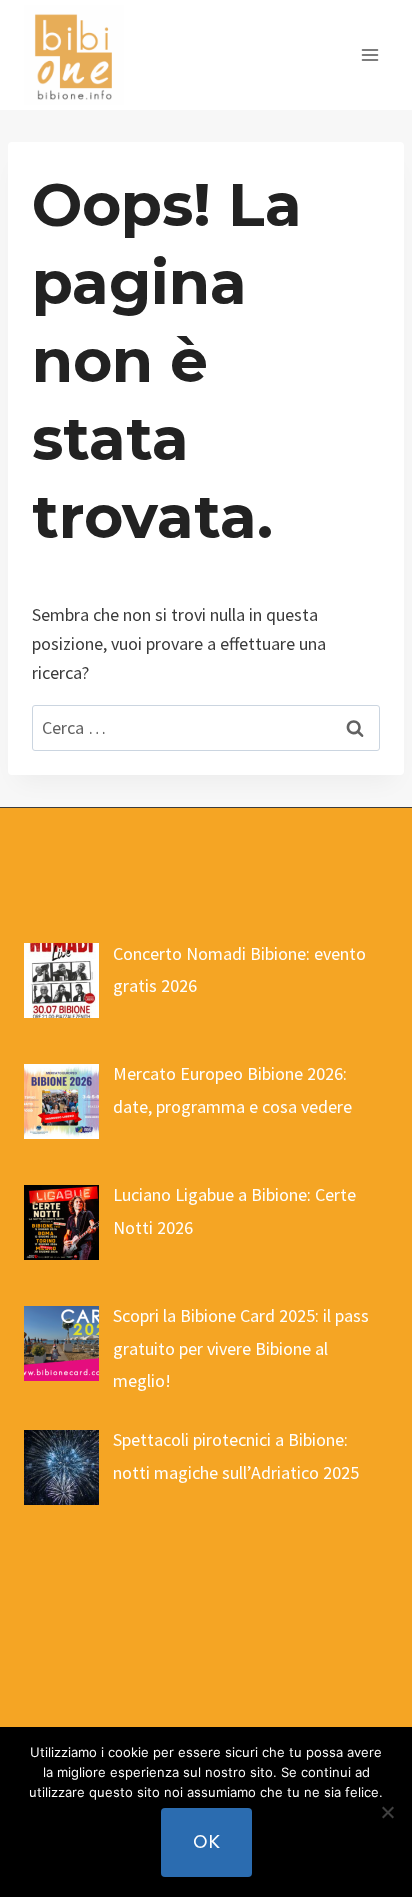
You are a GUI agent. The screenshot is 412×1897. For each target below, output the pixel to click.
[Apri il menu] (369, 54)
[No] (387, 1812)
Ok (206, 1841)
